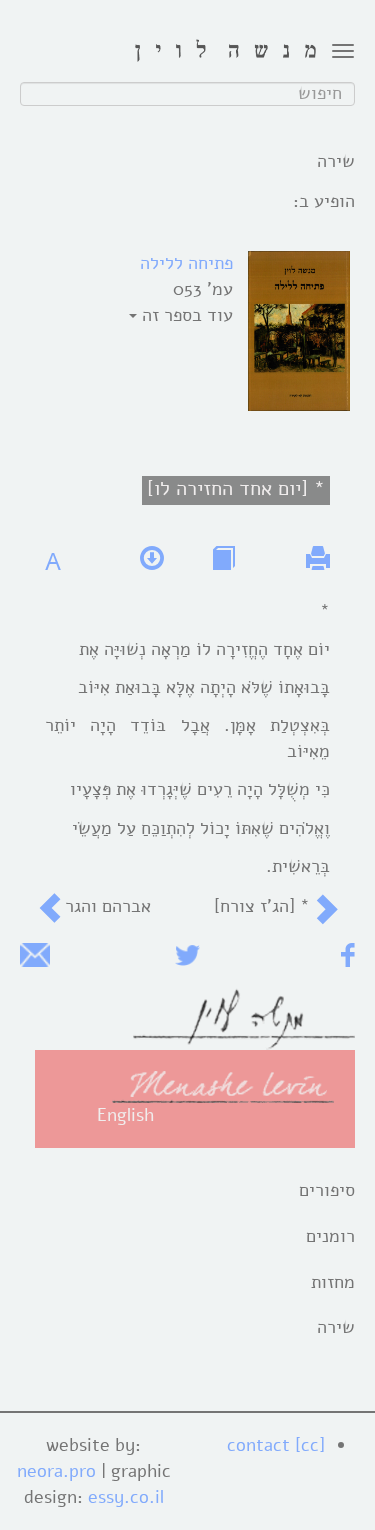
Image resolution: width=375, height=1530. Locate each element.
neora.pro (56, 1471)
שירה (336, 1327)
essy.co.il (126, 1497)
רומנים (330, 1236)
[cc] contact (276, 1445)
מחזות (333, 1282)
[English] (223, 1085)
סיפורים (327, 1190)
